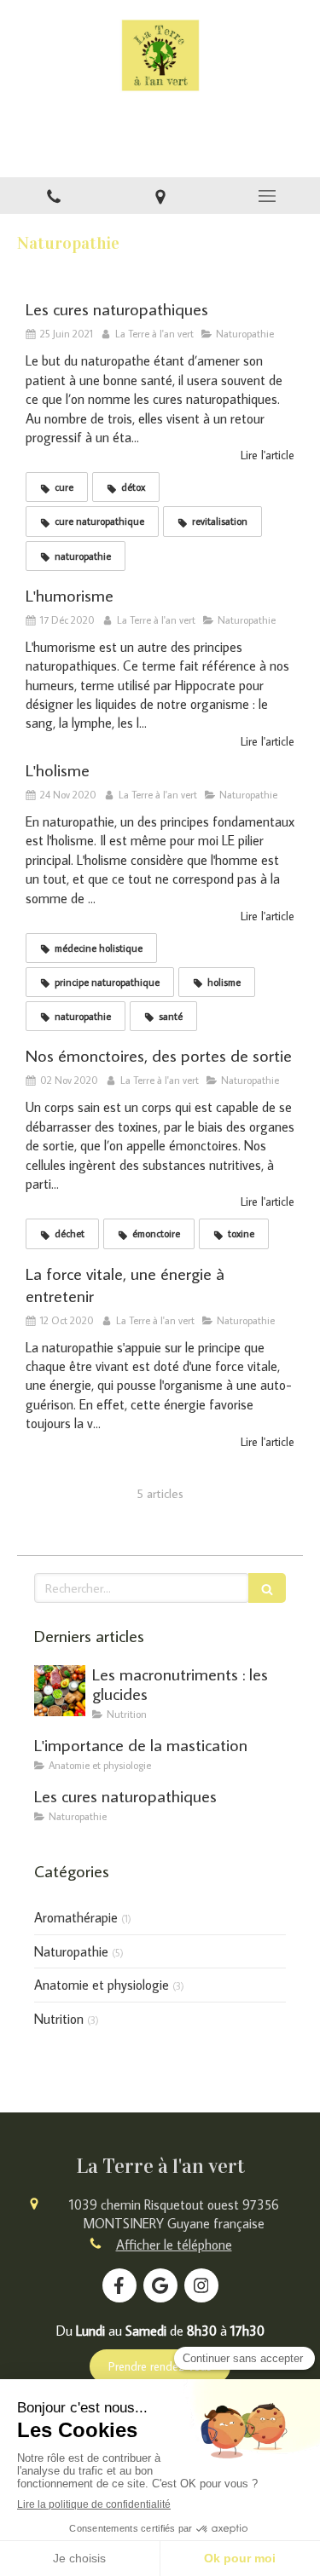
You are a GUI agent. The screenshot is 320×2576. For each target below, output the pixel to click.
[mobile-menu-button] (267, 196)
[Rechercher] (267, 1588)
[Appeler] (53, 196)
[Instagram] (201, 2285)
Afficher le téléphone (174, 2245)
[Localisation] (160, 196)
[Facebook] (119, 2285)
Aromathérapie (76, 1917)
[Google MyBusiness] (160, 2285)
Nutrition (59, 2019)
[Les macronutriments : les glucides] (60, 1691)
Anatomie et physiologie (102, 1985)
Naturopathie (71, 1951)
